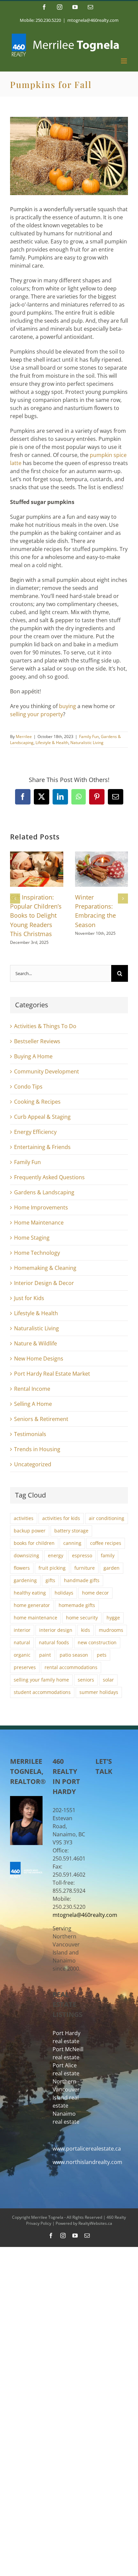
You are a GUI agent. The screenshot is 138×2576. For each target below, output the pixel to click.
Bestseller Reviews (37, 1041)
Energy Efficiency (35, 1132)
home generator (32, 1605)
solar (108, 1680)
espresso (82, 1555)
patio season (74, 1655)
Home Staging (32, 1238)
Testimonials (30, 1434)
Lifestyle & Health (52, 743)
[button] (15, 899)
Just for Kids (29, 1298)
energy (56, 1555)
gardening (25, 1580)
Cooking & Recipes (37, 1102)
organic (22, 1655)
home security (82, 1618)
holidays (64, 1593)
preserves (25, 1667)
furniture (85, 1568)
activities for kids (61, 1518)
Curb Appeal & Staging (42, 1117)
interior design (56, 1630)
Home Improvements (41, 1207)
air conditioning (107, 1518)
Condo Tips (28, 1087)
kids (86, 1630)
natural (22, 1642)
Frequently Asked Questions (49, 1177)
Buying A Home (33, 1056)
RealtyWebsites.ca (95, 2223)
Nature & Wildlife (36, 1343)
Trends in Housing (37, 1449)
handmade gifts (82, 1580)
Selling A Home (33, 1404)
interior (22, 1630)
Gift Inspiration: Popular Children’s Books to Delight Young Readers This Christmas (36, 915)
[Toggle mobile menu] (124, 61)
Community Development (47, 1071)
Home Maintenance (39, 1223)
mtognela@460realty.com (93, 20)
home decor (95, 1593)
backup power (30, 1531)
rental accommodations (71, 1667)
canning (72, 1543)
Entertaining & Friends (42, 1147)
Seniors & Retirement (41, 1419)
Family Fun (89, 737)
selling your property (37, 714)
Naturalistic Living (87, 743)
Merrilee (24, 737)
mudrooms (111, 1630)
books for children (34, 1543)
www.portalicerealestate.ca (87, 2149)
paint (45, 1655)
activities (24, 1518)
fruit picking (52, 1568)
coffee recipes (106, 1543)
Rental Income (32, 1389)
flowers (22, 1568)
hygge (113, 1618)
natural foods (54, 1642)
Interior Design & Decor (44, 1283)
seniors (86, 1680)
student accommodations (42, 1692)
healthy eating (30, 1593)
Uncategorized (33, 1464)
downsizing (26, 1555)
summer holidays (99, 1692)
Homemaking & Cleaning (45, 1268)
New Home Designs (39, 1359)
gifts (50, 1580)
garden (112, 1568)
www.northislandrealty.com (87, 2162)
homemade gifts (77, 1605)
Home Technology (37, 1253)
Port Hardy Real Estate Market (52, 1374)
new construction (97, 1642)
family (108, 1555)
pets (102, 1655)
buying (67, 706)
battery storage (71, 1531)
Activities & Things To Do (45, 1026)
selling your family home (41, 1680)
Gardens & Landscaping (44, 1192)
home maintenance (36, 1618)
